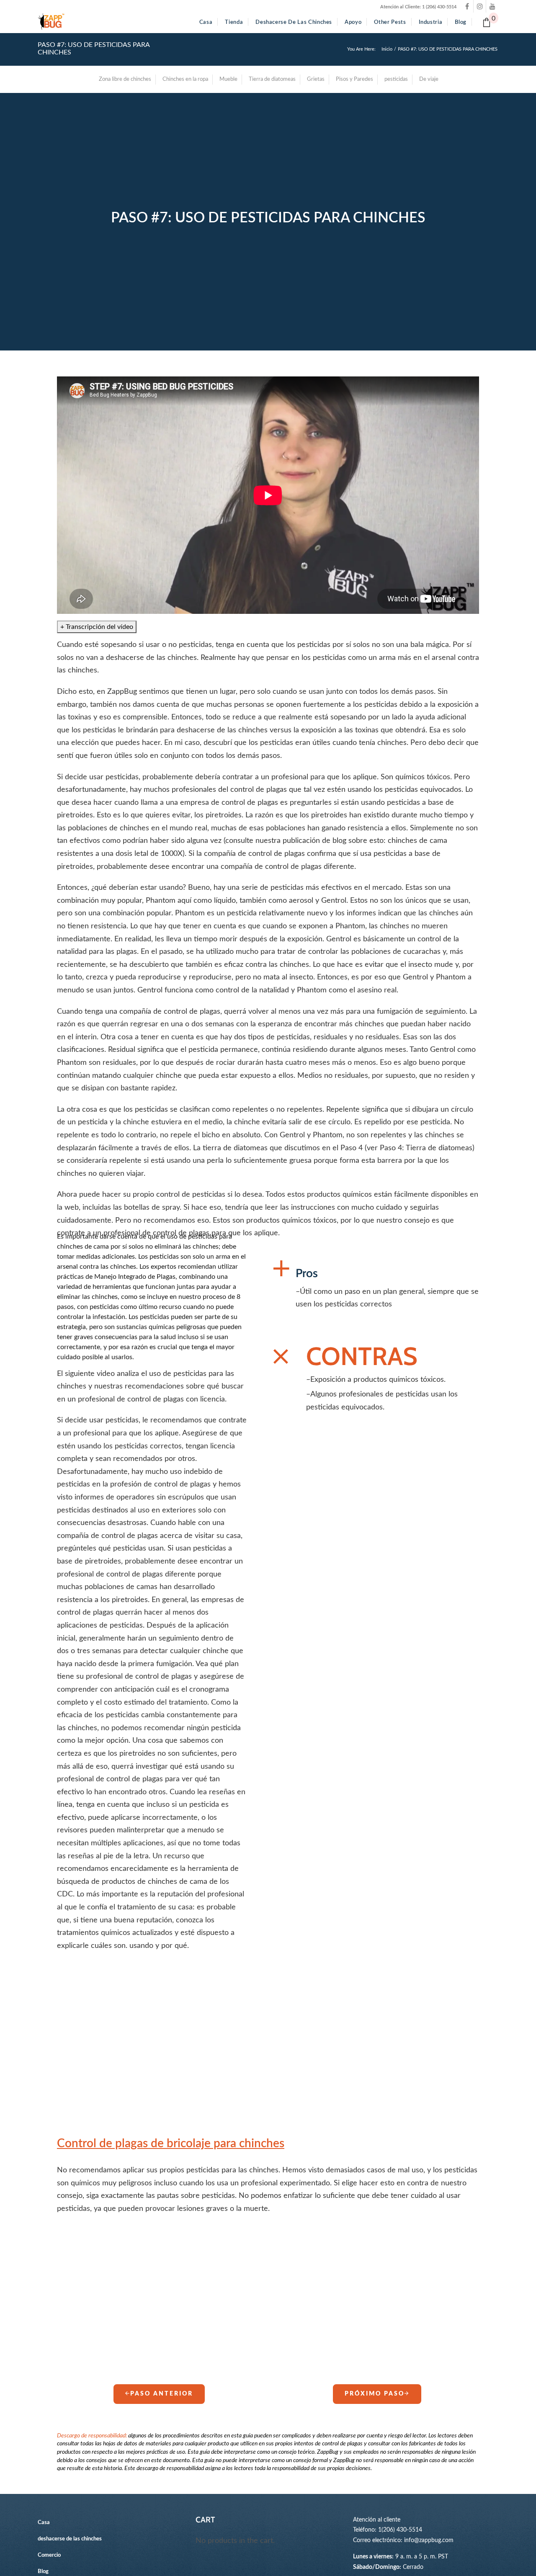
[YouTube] (492, 6)
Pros (307, 1273)
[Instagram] (480, 6)
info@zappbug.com (429, 2540)
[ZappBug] (51, 22)
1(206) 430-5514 (400, 2530)
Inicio (387, 49)
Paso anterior (162, 2394)
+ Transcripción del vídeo (97, 627)
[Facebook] (467, 6)
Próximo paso (375, 2394)
